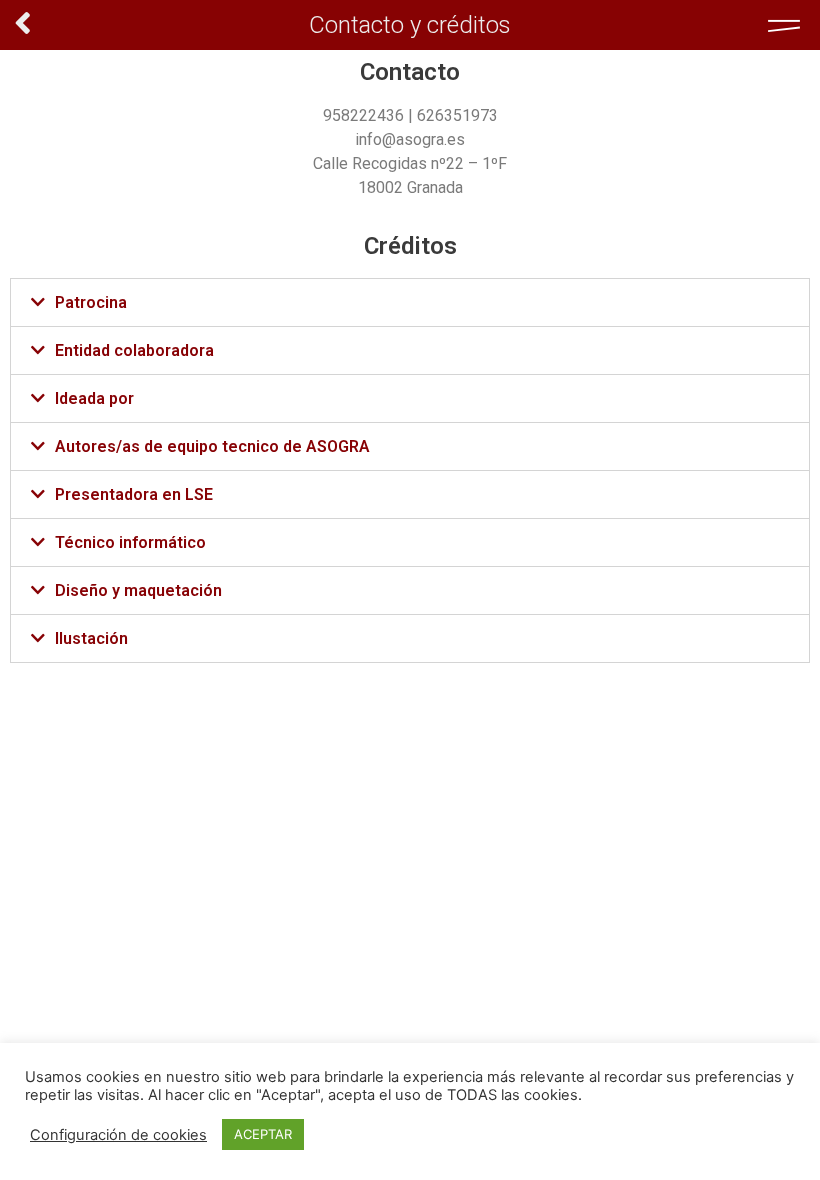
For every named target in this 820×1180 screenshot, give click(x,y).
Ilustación (91, 638)
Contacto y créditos (410, 25)
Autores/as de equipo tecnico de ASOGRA (212, 446)
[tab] (410, 302)
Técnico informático (130, 542)
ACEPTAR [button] (263, 1134)
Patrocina (91, 302)
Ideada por (94, 398)
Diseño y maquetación (138, 590)
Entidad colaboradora (134, 350)
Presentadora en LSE (134, 494)
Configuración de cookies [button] (118, 1135)
